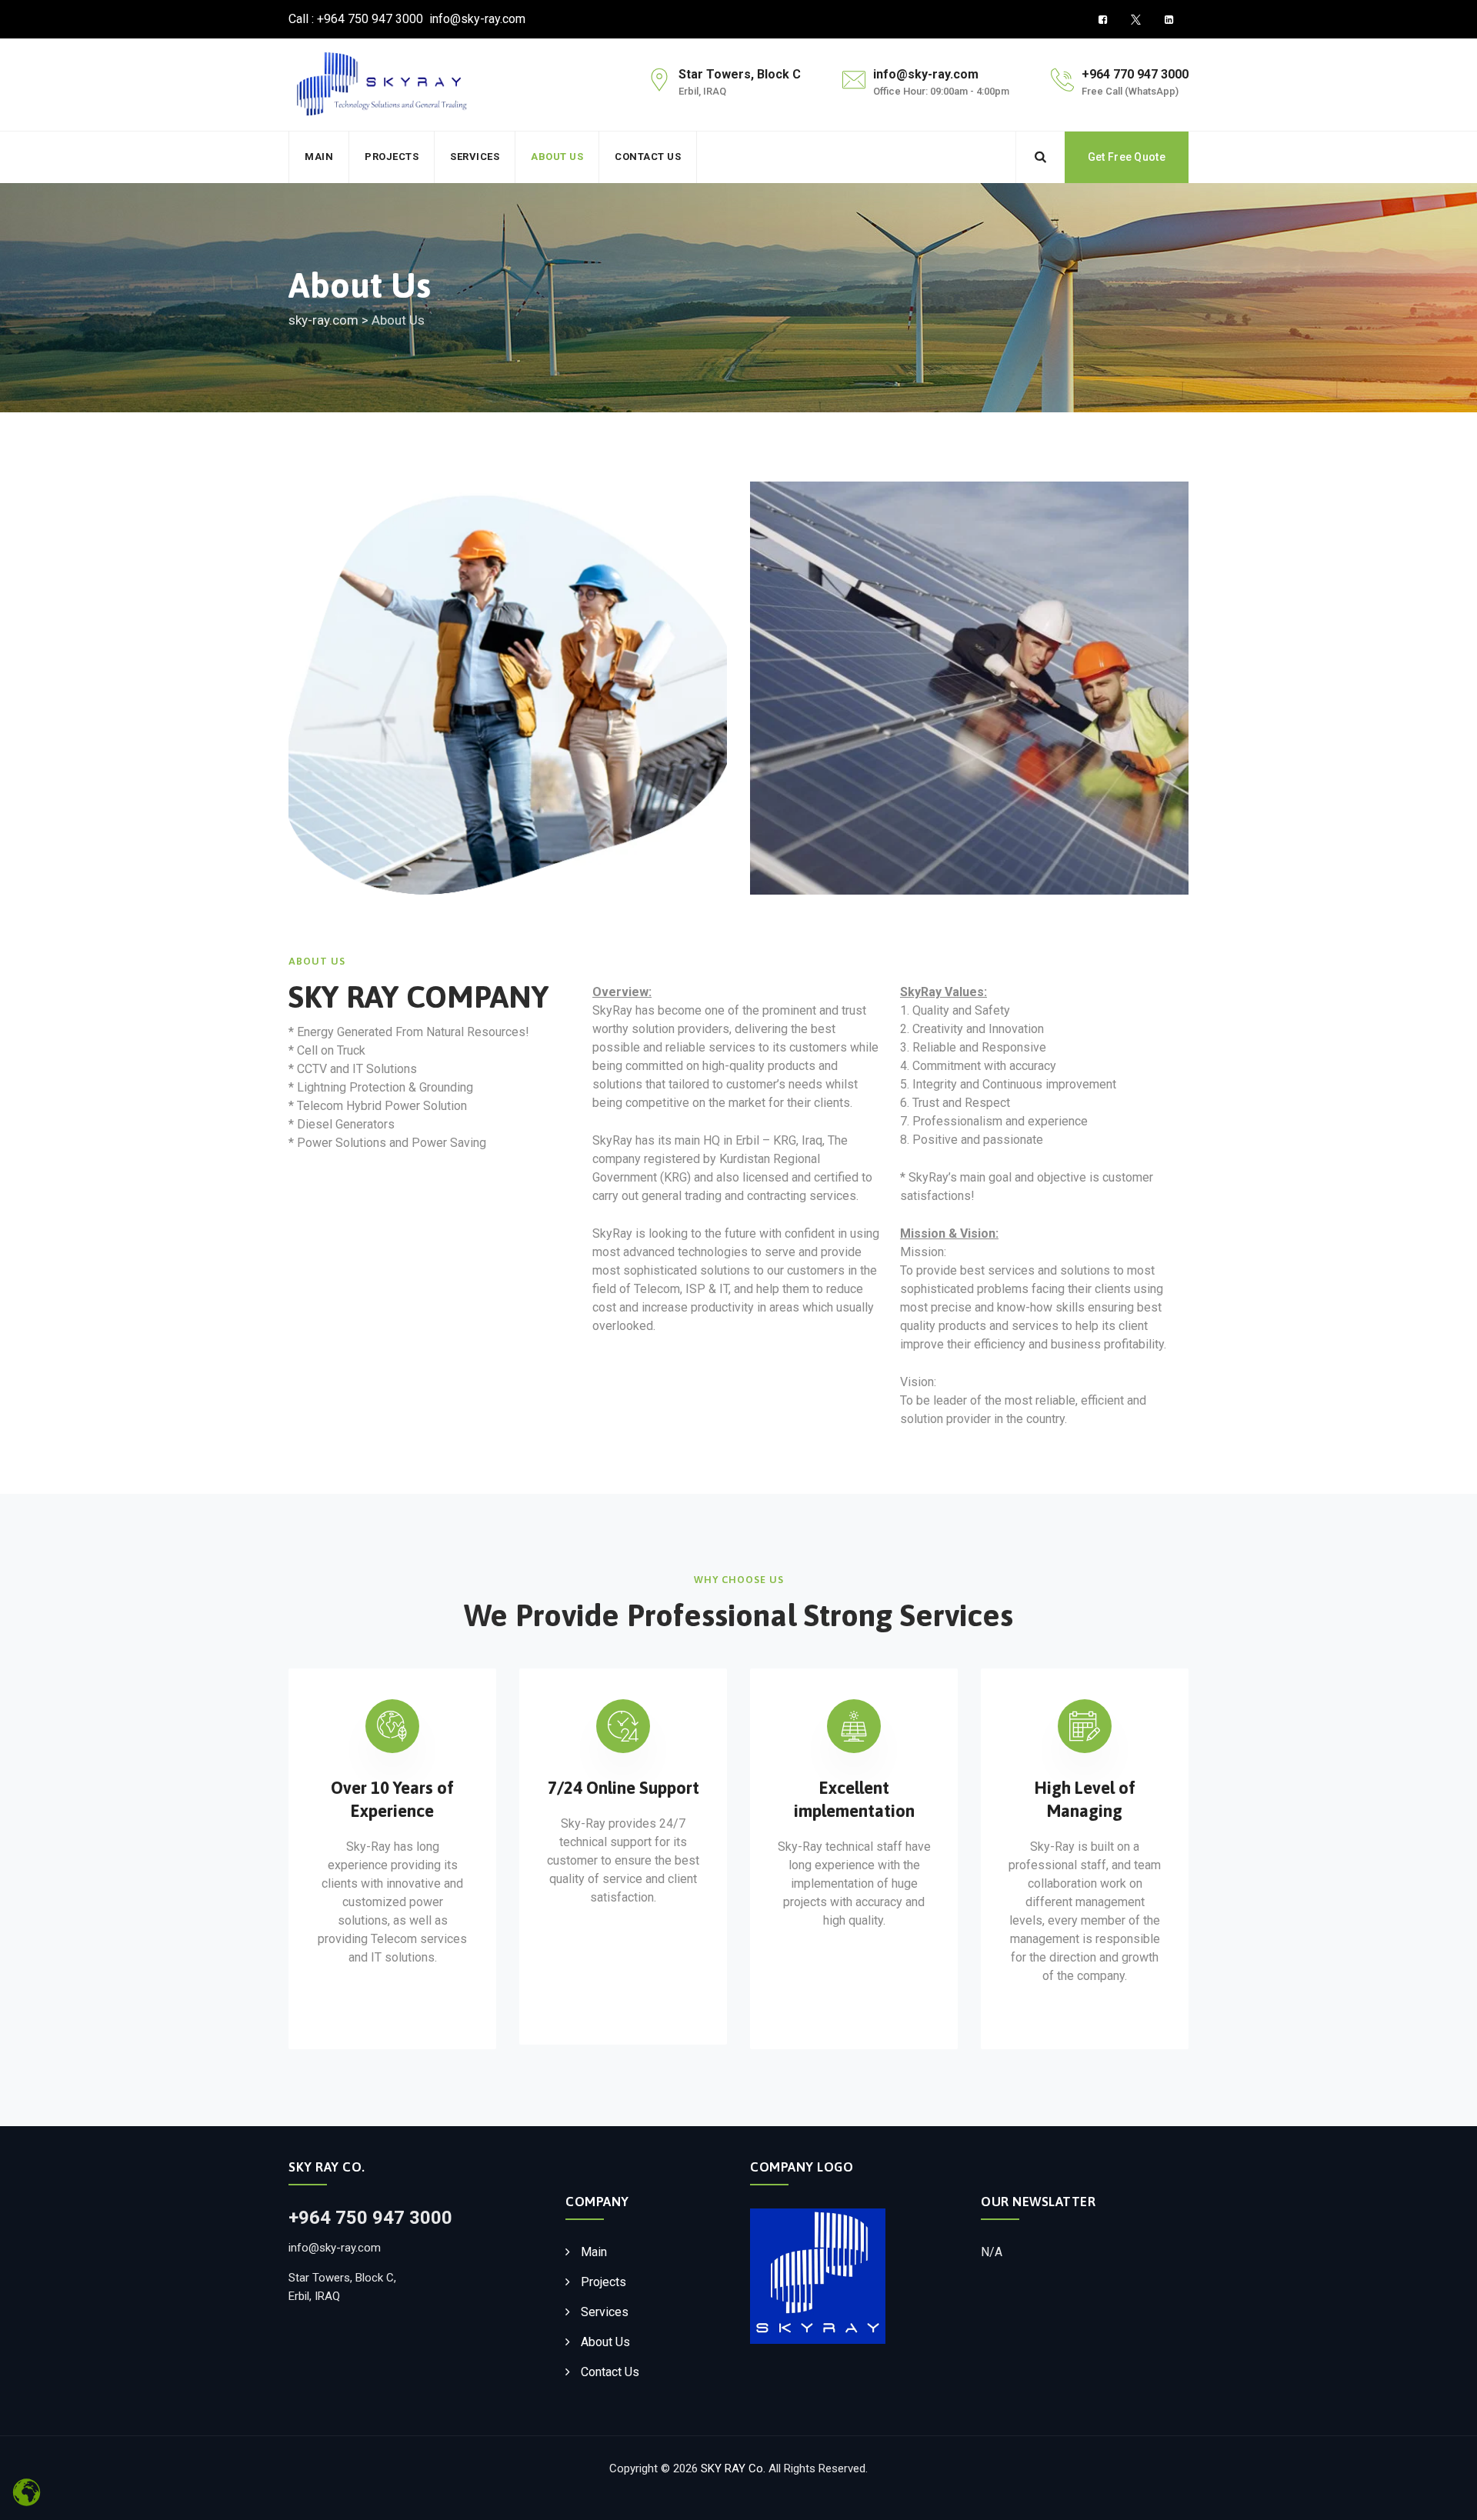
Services (475, 157)
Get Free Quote (1127, 157)
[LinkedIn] (1169, 20)
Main (319, 157)
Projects (392, 157)
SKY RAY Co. (733, 2468)
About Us (557, 157)
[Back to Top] (1444, 2495)
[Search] (1040, 157)
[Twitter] (1136, 20)
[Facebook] (1103, 20)
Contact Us (648, 157)
